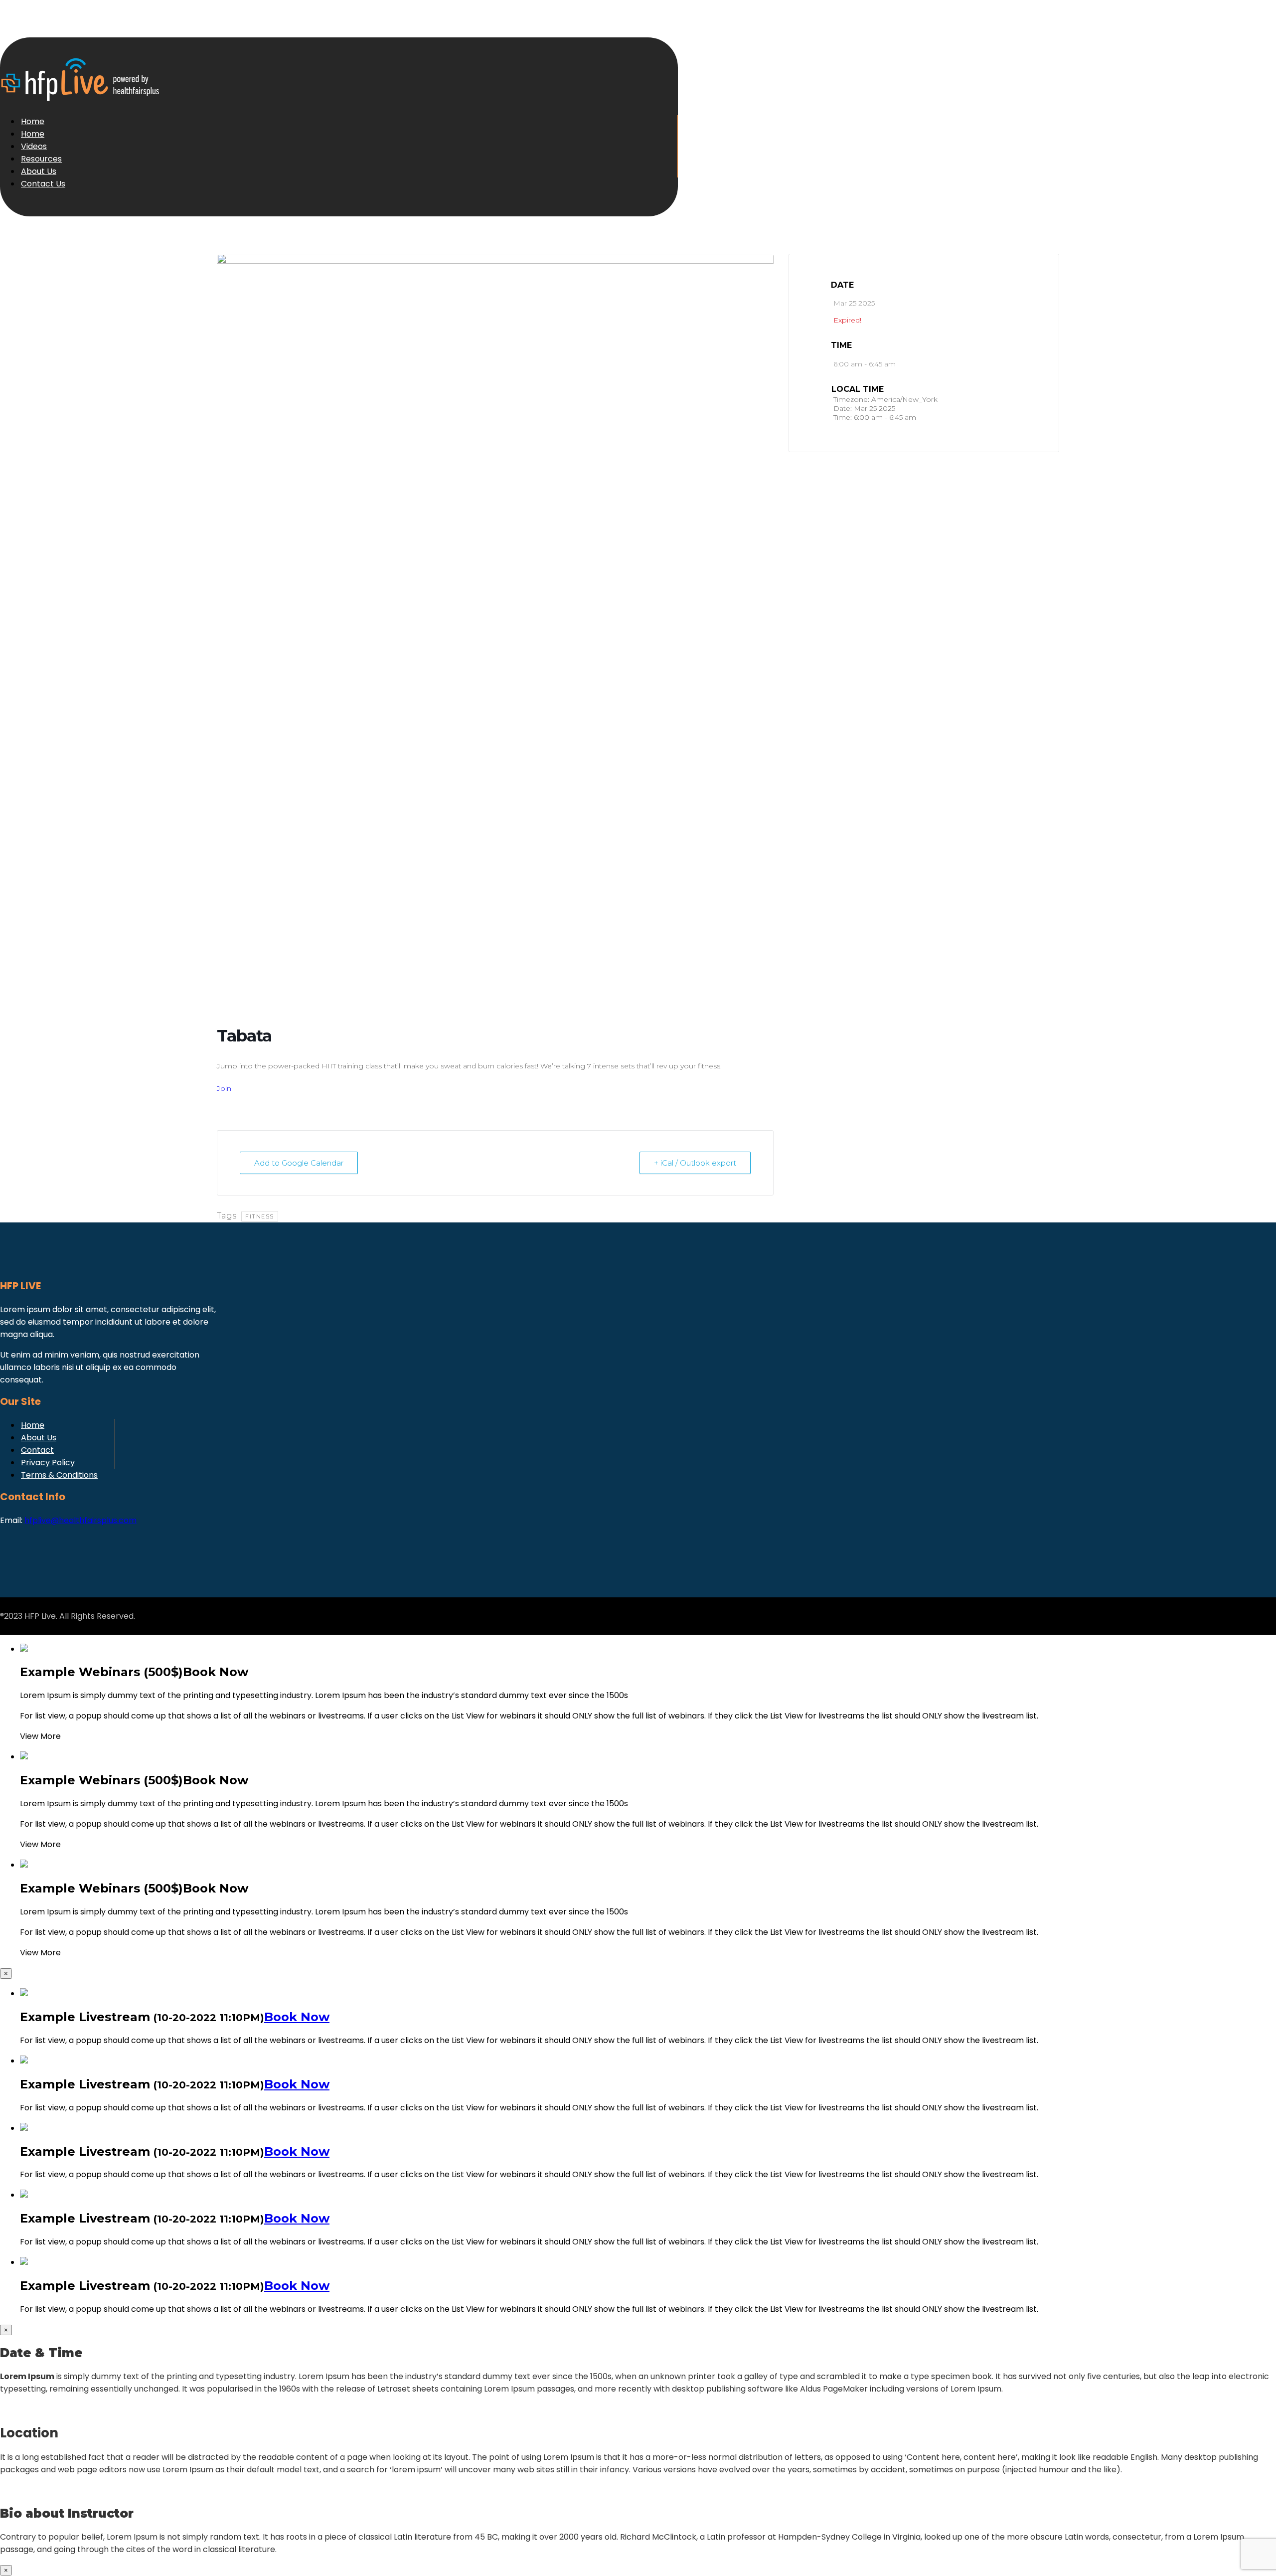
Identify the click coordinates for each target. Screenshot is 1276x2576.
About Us (39, 171)
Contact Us (43, 184)
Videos (34, 146)
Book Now (297, 2017)
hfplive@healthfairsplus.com (80, 1520)
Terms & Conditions (59, 1475)
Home (33, 121)
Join (224, 1088)
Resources (41, 159)
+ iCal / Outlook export (695, 1163)
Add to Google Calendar (299, 1163)
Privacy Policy (48, 1462)
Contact (37, 1450)
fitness (260, 1216)
